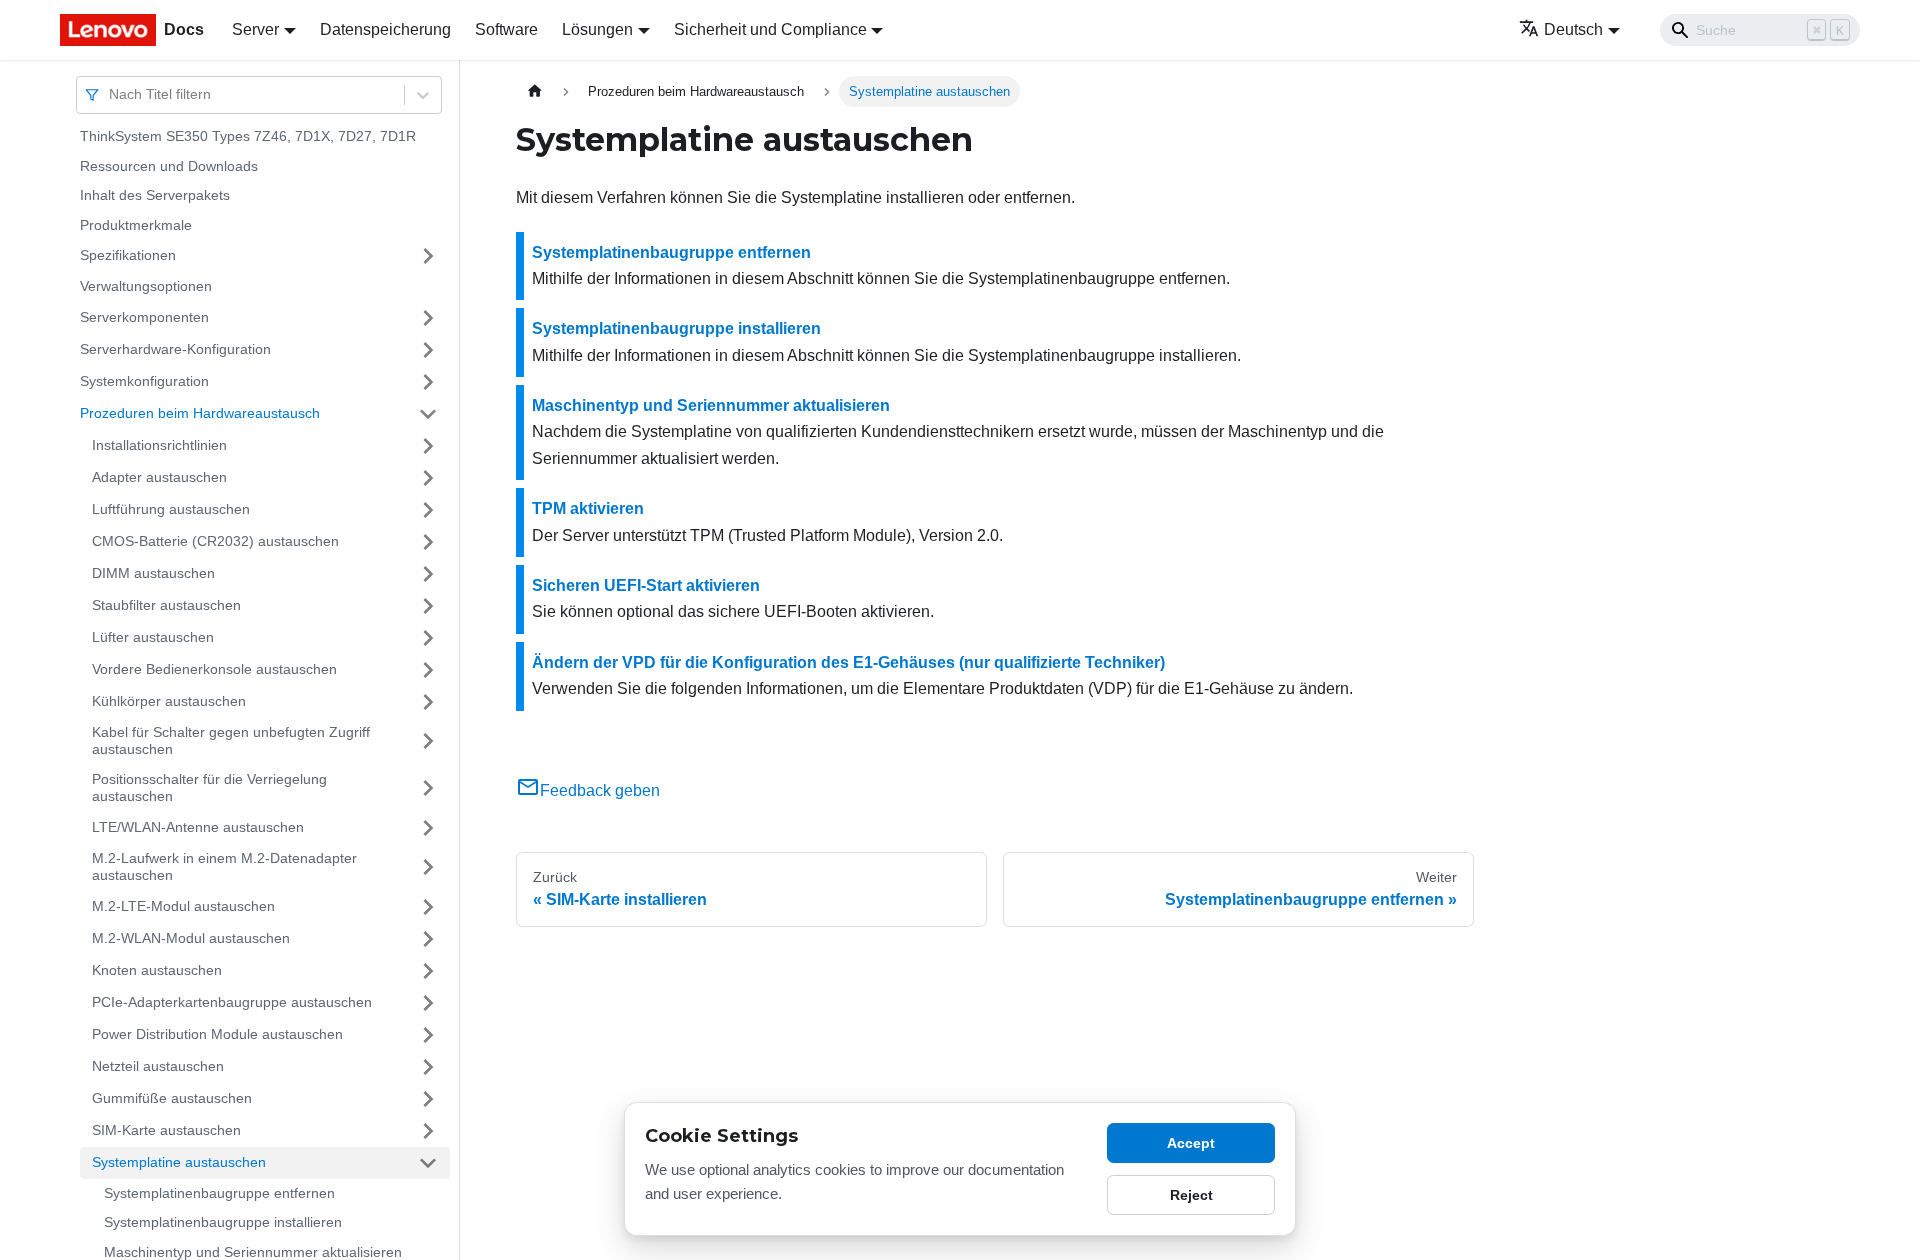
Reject (1191, 1195)
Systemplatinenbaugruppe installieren (223, 1222)
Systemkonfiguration (144, 381)
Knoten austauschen (157, 970)
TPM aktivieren (588, 508)
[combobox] (111, 94)
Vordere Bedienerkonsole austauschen (214, 669)
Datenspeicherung (385, 29)
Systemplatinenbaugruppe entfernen (219, 1193)
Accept (1191, 1143)
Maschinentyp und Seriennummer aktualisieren (711, 405)
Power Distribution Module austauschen (217, 1034)
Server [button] (255, 29)
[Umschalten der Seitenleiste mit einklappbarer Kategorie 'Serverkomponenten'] (428, 318)
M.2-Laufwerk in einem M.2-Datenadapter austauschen (224, 867)
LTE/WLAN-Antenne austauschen (198, 827)
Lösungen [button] (597, 29)
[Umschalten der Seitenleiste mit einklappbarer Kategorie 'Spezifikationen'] (428, 256)
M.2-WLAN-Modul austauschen (191, 938)
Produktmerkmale (136, 225)
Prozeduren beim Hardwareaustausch (200, 413)
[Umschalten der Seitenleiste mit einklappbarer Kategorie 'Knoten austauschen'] (428, 971)
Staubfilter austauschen (166, 605)
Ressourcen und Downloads (169, 166)
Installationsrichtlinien (159, 445)
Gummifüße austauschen (172, 1098)
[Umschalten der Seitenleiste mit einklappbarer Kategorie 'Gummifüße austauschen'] (428, 1099)
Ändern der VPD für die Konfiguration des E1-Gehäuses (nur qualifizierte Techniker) (848, 662)
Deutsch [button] (1573, 29)
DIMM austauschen (153, 573)
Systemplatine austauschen (179, 1162)
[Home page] (535, 91)
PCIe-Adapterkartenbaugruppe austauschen (232, 1002)
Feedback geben (600, 790)
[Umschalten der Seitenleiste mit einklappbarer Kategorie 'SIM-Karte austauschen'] (428, 1131)
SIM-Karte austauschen (166, 1130)
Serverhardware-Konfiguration (175, 349)
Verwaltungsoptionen (146, 286)
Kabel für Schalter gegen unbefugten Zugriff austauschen (231, 741)
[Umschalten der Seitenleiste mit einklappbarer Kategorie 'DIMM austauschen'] (428, 574)
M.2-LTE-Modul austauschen (183, 906)
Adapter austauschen (159, 477)
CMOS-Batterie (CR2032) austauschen (215, 541)
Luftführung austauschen (171, 509)
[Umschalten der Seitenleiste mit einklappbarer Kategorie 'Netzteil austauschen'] (428, 1067)
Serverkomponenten (144, 317)
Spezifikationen (128, 255)
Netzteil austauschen (158, 1066)
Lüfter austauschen (153, 637)
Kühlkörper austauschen (169, 701)
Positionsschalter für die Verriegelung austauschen (209, 788)
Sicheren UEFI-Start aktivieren (646, 585)
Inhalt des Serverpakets (155, 195)
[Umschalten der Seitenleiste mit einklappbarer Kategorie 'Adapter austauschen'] (428, 478)
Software (506, 29)
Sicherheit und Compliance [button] (770, 29)
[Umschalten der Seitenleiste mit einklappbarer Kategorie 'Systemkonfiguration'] (428, 382)
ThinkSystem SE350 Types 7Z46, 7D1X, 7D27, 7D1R (248, 136)
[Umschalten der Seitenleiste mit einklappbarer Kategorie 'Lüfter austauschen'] (428, 638)
